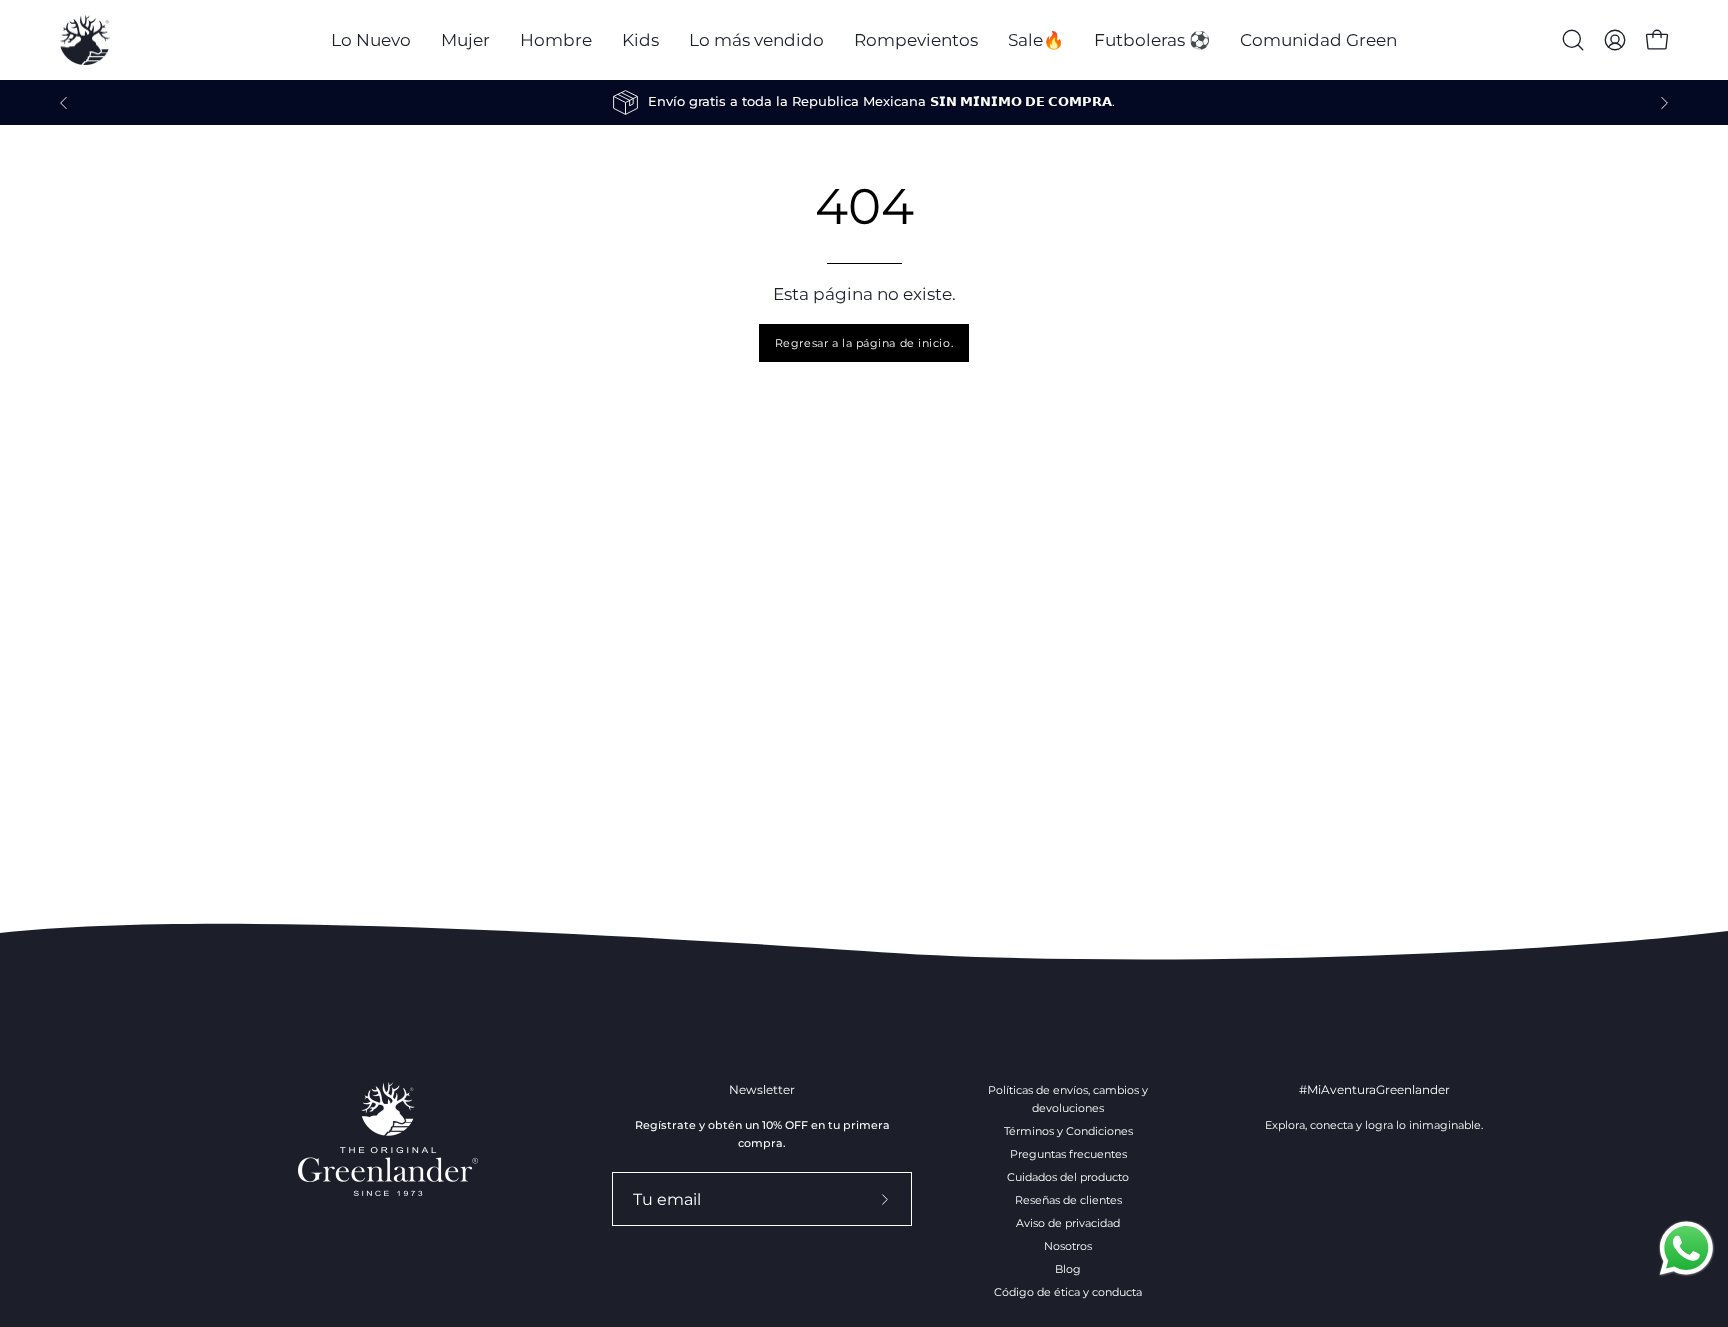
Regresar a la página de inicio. (864, 343)
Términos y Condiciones (1068, 1131)
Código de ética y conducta (1068, 1292)
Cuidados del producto (1068, 1177)
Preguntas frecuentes (1068, 1154)
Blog (1068, 1269)
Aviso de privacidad (1068, 1223)
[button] (465, 40)
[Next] (1664, 103)
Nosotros (1068, 1246)
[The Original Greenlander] (85, 40)
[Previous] (64, 103)
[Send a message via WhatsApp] (1686, 1248)
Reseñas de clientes (1068, 1200)
